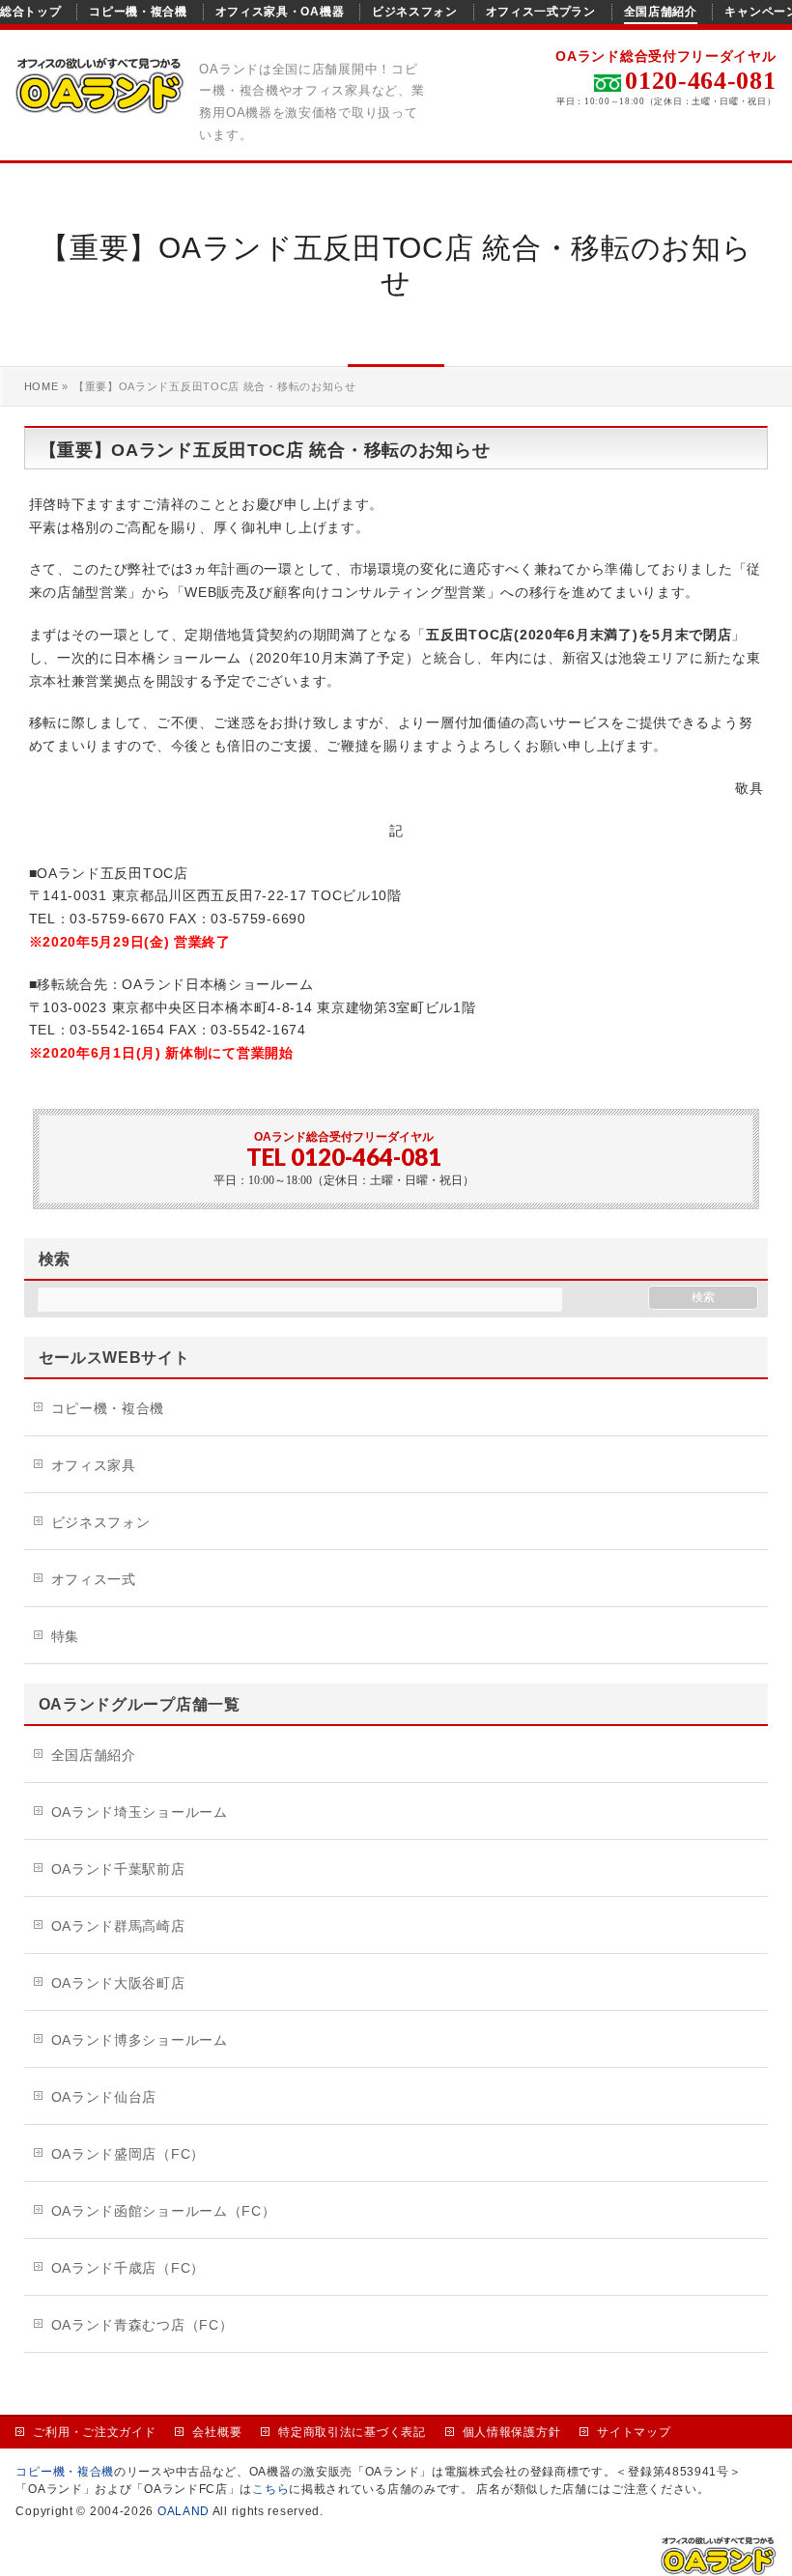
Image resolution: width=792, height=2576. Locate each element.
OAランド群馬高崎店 (118, 1926)
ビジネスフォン (415, 12)
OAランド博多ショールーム (140, 2040)
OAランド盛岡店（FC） (128, 2154)
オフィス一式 (94, 1579)
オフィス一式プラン (541, 12)
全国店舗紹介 (661, 12)
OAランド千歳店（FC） (128, 2268)
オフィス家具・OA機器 (280, 12)
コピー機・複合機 (138, 12)
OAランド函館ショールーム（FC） (164, 2211)
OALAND (184, 2511)
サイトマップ (634, 2432)
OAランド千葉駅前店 (118, 1869)
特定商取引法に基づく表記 (352, 2432)
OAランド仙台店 (104, 2097)
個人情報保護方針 (512, 2432)
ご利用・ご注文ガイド (94, 2432)
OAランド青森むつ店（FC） (142, 2325)
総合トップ (31, 12)
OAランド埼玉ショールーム (140, 1812)
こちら (270, 2489)
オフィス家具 (94, 1465)
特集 (65, 1636)
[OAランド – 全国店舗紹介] (100, 100)
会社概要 (217, 2432)
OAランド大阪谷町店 (118, 1983)
